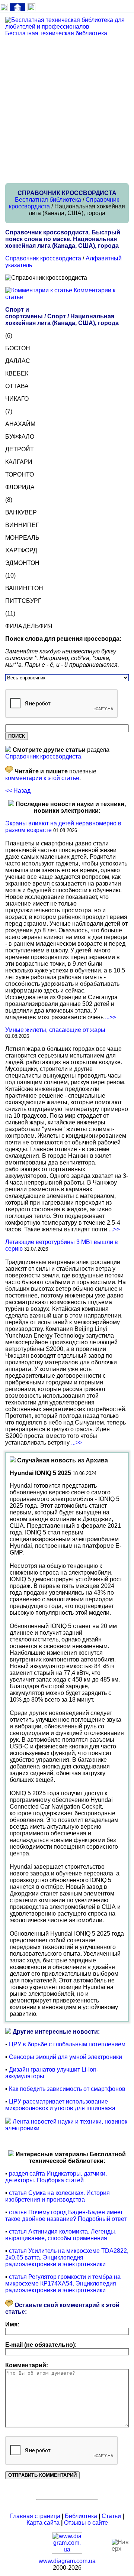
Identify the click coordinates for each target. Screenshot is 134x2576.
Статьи (111, 2516)
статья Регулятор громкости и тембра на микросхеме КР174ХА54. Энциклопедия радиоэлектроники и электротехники (63, 2283)
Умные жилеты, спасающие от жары (55, 1030)
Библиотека (81, 2516)
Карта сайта (43, 2523)
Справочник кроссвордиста (43, 258)
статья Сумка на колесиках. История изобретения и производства (58, 2196)
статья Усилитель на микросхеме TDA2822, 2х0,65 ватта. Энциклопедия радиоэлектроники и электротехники (67, 2257)
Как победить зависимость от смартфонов (67, 2089)
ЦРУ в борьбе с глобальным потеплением (67, 2044)
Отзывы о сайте (86, 2523)
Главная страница (35, 2516)
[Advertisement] (67, 110)
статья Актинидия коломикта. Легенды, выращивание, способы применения (61, 2235)
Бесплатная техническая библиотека (56, 33)
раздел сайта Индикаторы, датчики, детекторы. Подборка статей (56, 2177)
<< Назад (18, 791)
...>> (111, 1017)
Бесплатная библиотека (48, 200)
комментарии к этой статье (42, 778)
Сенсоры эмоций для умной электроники (66, 2057)
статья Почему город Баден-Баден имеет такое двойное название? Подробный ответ (66, 2216)
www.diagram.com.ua (67, 2561)
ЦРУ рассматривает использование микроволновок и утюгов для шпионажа (60, 2105)
